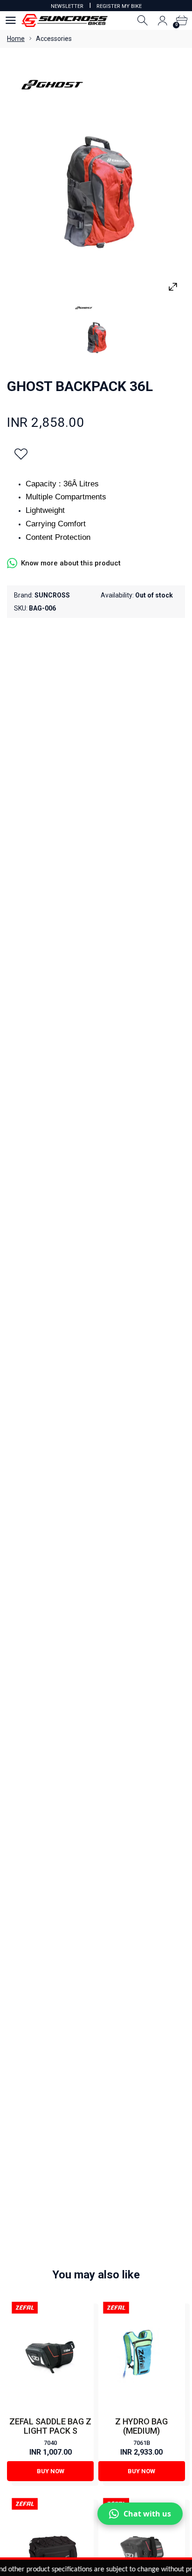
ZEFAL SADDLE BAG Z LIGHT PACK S (50, 2426)
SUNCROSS (52, 595)
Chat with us (147, 2514)
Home (16, 39)
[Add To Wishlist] (21, 454)
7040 (50, 2443)
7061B (142, 2443)
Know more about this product (71, 563)
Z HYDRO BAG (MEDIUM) (141, 2426)
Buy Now (51, 2471)
